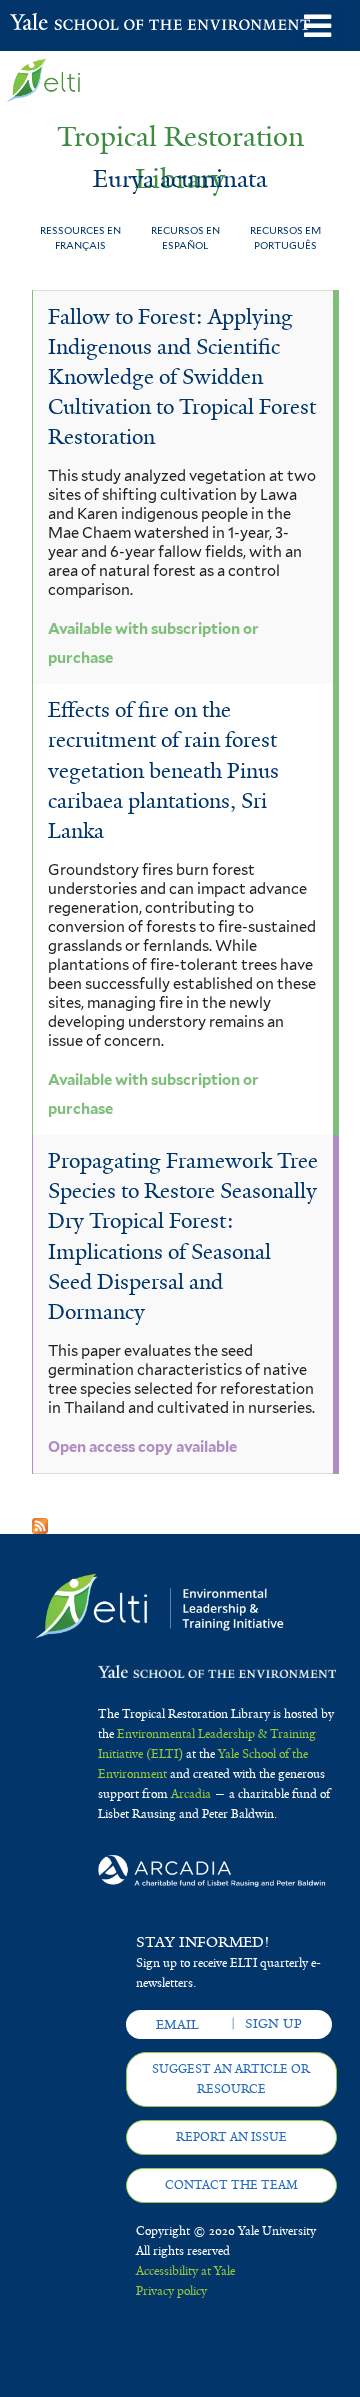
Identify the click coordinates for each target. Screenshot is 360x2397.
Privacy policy (171, 2291)
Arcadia (191, 1794)
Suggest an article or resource (231, 2079)
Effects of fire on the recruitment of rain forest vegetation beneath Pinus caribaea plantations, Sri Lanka (163, 770)
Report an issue (231, 2137)
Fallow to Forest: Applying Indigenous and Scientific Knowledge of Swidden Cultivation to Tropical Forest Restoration (182, 377)
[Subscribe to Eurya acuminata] (40, 1518)
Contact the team (231, 2185)
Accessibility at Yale (185, 2271)
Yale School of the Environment (59, 24)
